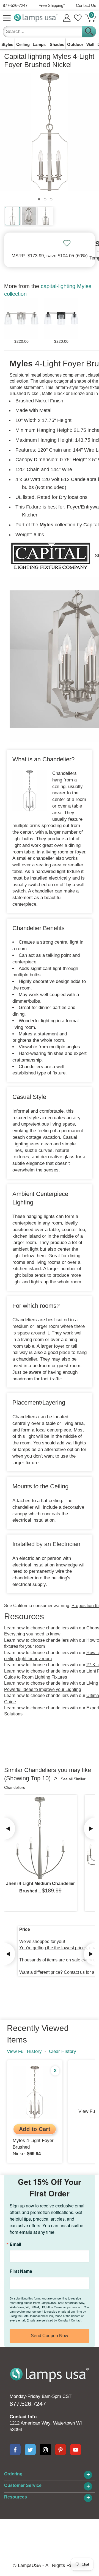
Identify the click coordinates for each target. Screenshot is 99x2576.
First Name (21, 2271)
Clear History (63, 2051)
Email (15, 2244)
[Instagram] (45, 2450)
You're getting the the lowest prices (53, 1948)
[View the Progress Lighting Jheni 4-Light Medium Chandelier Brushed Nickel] (40, 1838)
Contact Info (23, 2417)
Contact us (74, 1972)
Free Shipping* (52, 5)
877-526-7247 (15, 5)
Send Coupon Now (50, 2336)
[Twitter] (30, 2450)
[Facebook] (15, 2450)
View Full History (24, 2051)
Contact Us (86, 5)
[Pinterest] (61, 2450)
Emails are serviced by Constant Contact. (54, 2320)
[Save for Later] (67, 243)
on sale (73, 1960)
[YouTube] (76, 2450)
